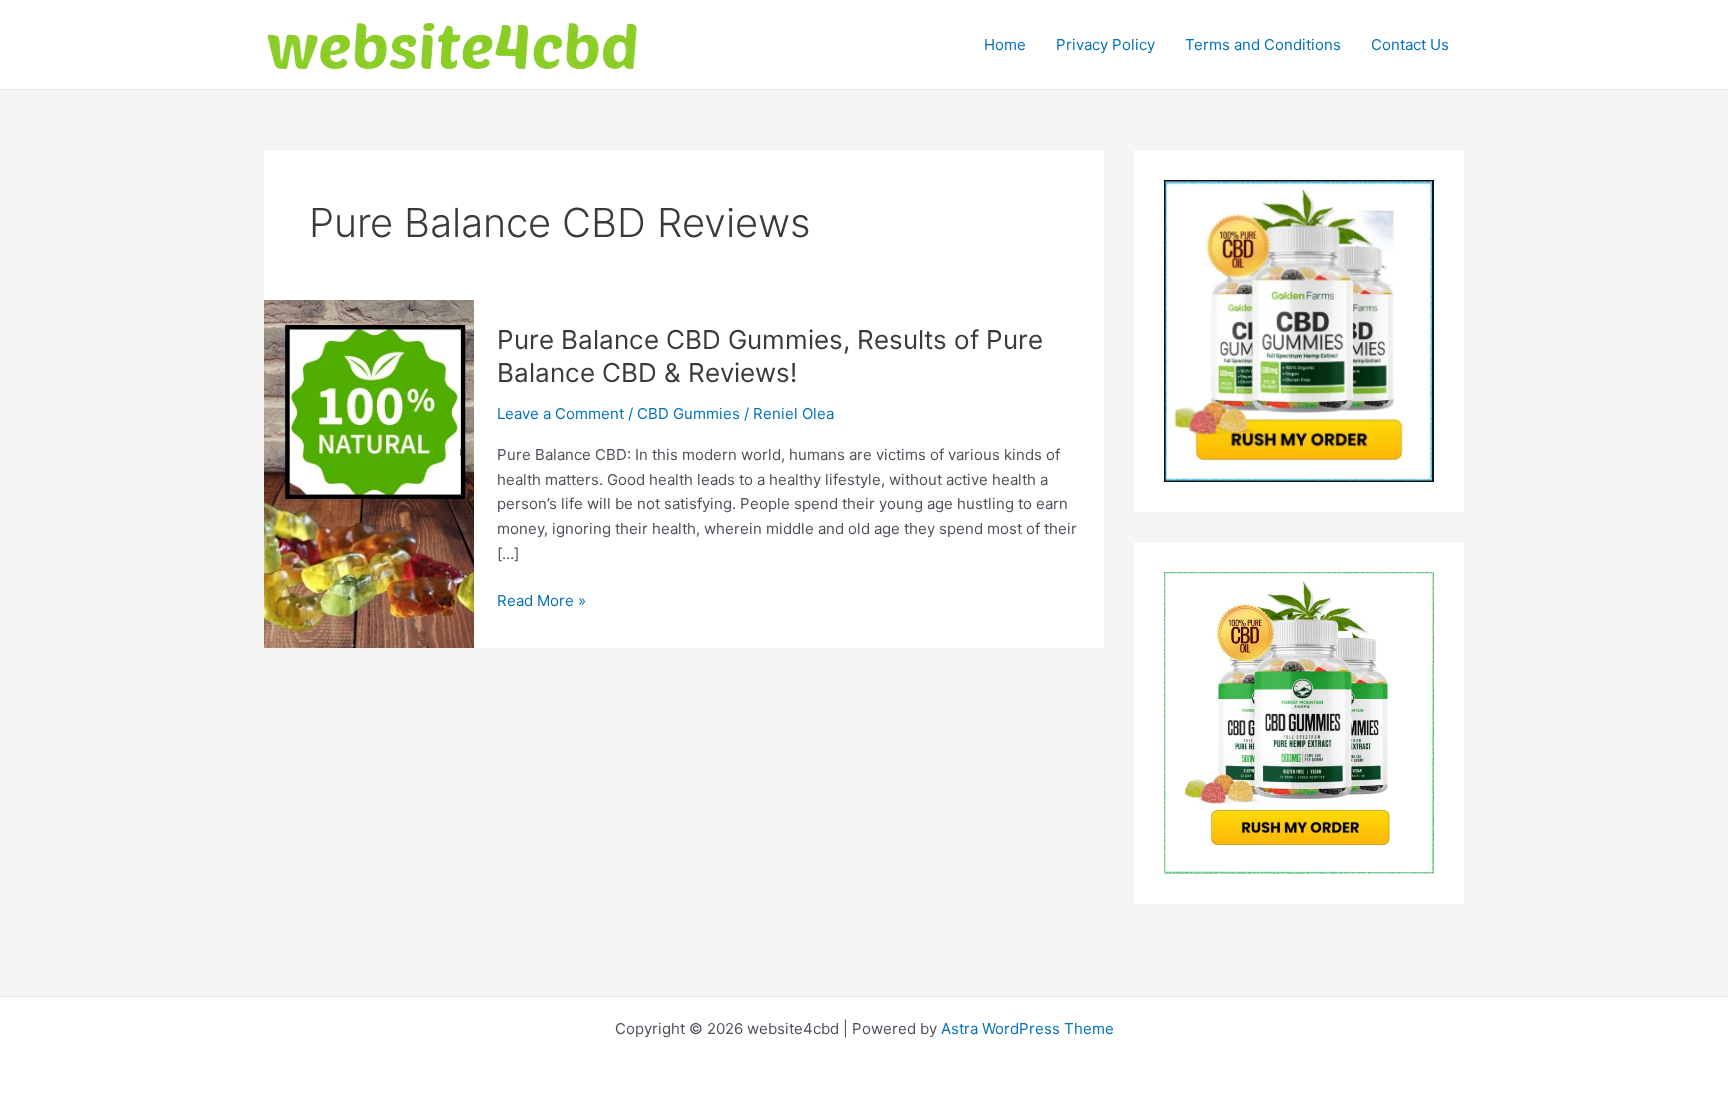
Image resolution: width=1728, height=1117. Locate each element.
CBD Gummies (688, 413)
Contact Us (1410, 44)
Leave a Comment (560, 413)
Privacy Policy (1105, 44)
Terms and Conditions (1263, 44)
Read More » (541, 602)
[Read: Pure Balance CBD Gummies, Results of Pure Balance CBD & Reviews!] (369, 472)
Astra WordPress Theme (1027, 1028)
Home (1005, 44)
